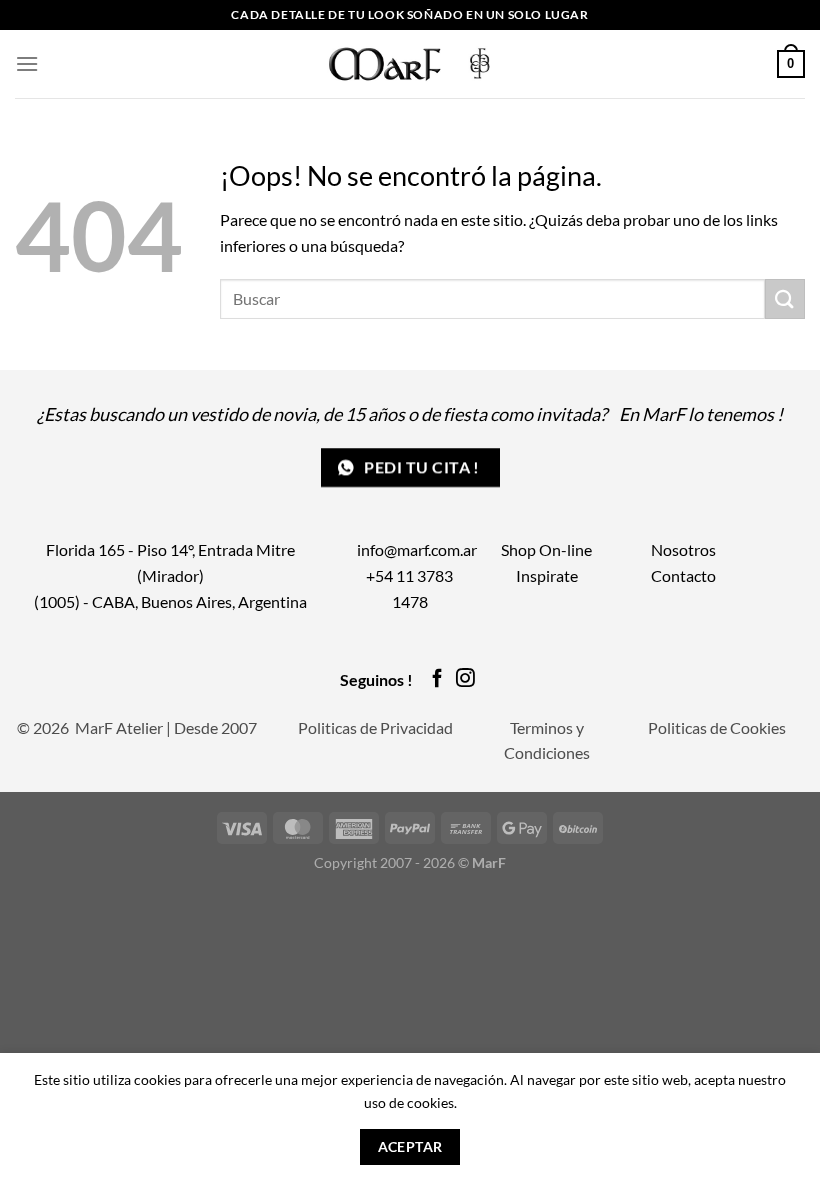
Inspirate (547, 575)
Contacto (683, 575)
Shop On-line (546, 549)
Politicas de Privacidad (375, 727)
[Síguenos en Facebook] (437, 679)
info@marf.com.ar (417, 549)
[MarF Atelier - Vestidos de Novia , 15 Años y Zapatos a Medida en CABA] (410, 63)
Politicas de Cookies (717, 727)
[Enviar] (785, 298)
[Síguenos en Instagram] (465, 679)
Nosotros (683, 549)
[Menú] (27, 63)
